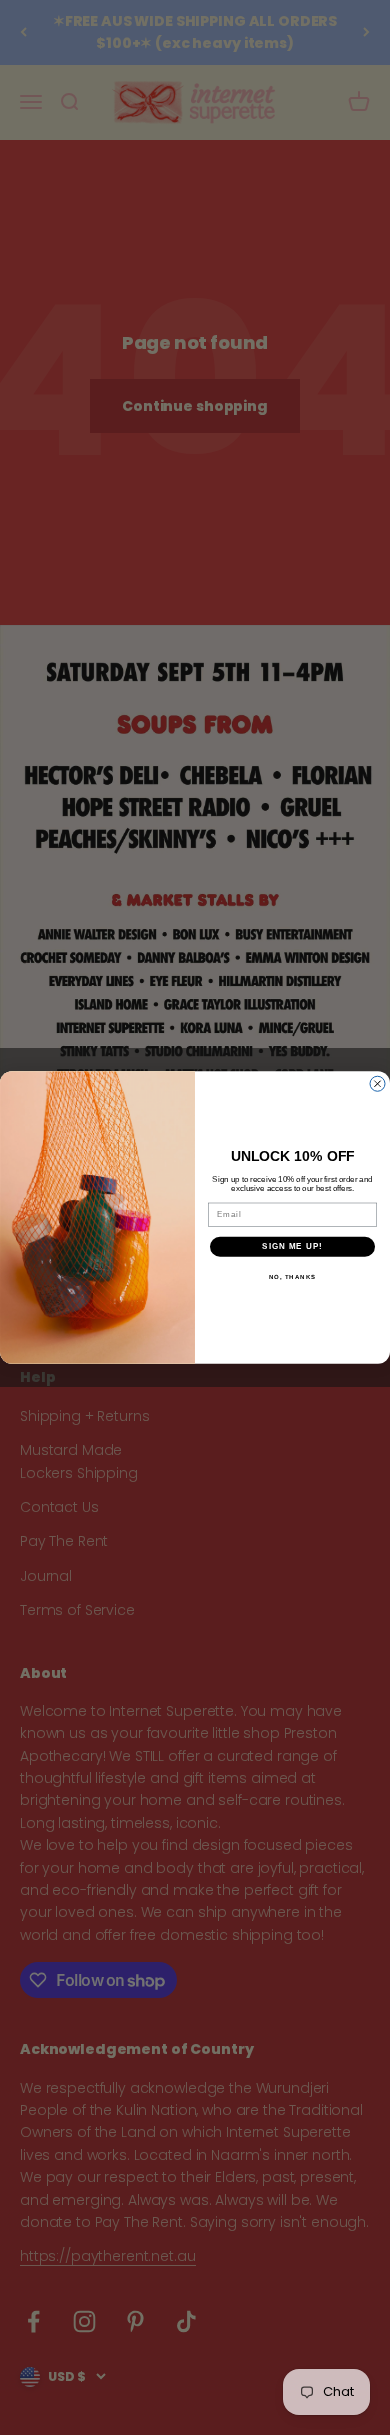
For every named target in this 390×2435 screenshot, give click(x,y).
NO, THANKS (293, 1276)
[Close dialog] (377, 1083)
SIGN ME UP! (292, 1246)
